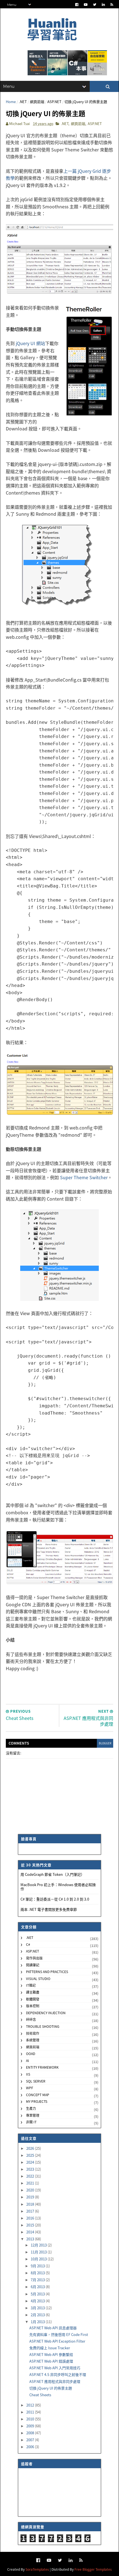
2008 (31, 2433)
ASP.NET (54, 102)
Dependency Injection (46, 2013)
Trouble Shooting (43, 2026)
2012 (31, 2405)
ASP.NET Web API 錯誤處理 (51, 2361)
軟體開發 (33, 1999)
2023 (31, 2169)
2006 (31, 2447)
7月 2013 (38, 2280)
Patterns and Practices (47, 1972)
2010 (31, 2419)
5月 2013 (38, 2294)
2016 (31, 2218)
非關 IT (31, 2122)
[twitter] (95, 5)
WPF (30, 2088)
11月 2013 (39, 2252)
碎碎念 (31, 2019)
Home (11, 102)
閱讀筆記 (33, 1965)
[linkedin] (103, 5)
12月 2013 (39, 2245)
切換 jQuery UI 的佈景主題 (51, 2388)
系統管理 (33, 2040)
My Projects (37, 2101)
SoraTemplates (37, 2569)
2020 (31, 2190)
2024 (31, 2162)
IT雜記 (31, 1985)
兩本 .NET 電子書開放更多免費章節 (49, 1909)
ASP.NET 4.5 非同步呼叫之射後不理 (58, 2374)
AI (28, 2060)
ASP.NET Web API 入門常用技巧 (55, 2368)
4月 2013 (38, 2301)
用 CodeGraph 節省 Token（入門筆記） (52, 1874)
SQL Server (36, 2081)
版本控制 (33, 2006)
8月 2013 (38, 2273)
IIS (28, 2074)
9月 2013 (38, 2266)
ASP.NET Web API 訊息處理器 (53, 2328)
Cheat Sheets (40, 2395)
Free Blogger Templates (93, 2569)
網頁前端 (37, 102)
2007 (31, 2440)
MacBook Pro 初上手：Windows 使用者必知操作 (58, 1887)
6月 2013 (38, 2287)
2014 (31, 2232)
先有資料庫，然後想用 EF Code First (59, 2334)
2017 (31, 2211)
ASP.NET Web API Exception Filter (57, 2341)
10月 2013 (39, 2259)
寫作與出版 (34, 1958)
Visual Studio (38, 1978)
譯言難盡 (33, 1992)
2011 (31, 2412)
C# (28, 1944)
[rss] (112, 5)
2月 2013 (38, 2315)
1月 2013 (38, 2322)
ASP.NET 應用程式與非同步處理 (55, 2381)
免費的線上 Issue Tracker (50, 2348)
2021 (31, 2183)
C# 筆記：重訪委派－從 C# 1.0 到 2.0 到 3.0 (55, 1899)
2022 (31, 2176)
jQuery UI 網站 (30, 343)
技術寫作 (33, 2033)
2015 (31, 2225)
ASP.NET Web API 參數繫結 (51, 2354)
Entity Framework (42, 2067)
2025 (31, 2155)
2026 (31, 2148)
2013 (31, 2239)
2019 (31, 2197)
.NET (23, 102)
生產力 (31, 2108)
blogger (105, 1743)
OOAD (31, 2053)
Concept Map (38, 2095)
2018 (31, 2204)
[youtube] (86, 5)
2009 (31, 2426)
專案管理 (33, 2115)
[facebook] (77, 5)
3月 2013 (38, 2308)
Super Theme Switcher (84, 1177)
